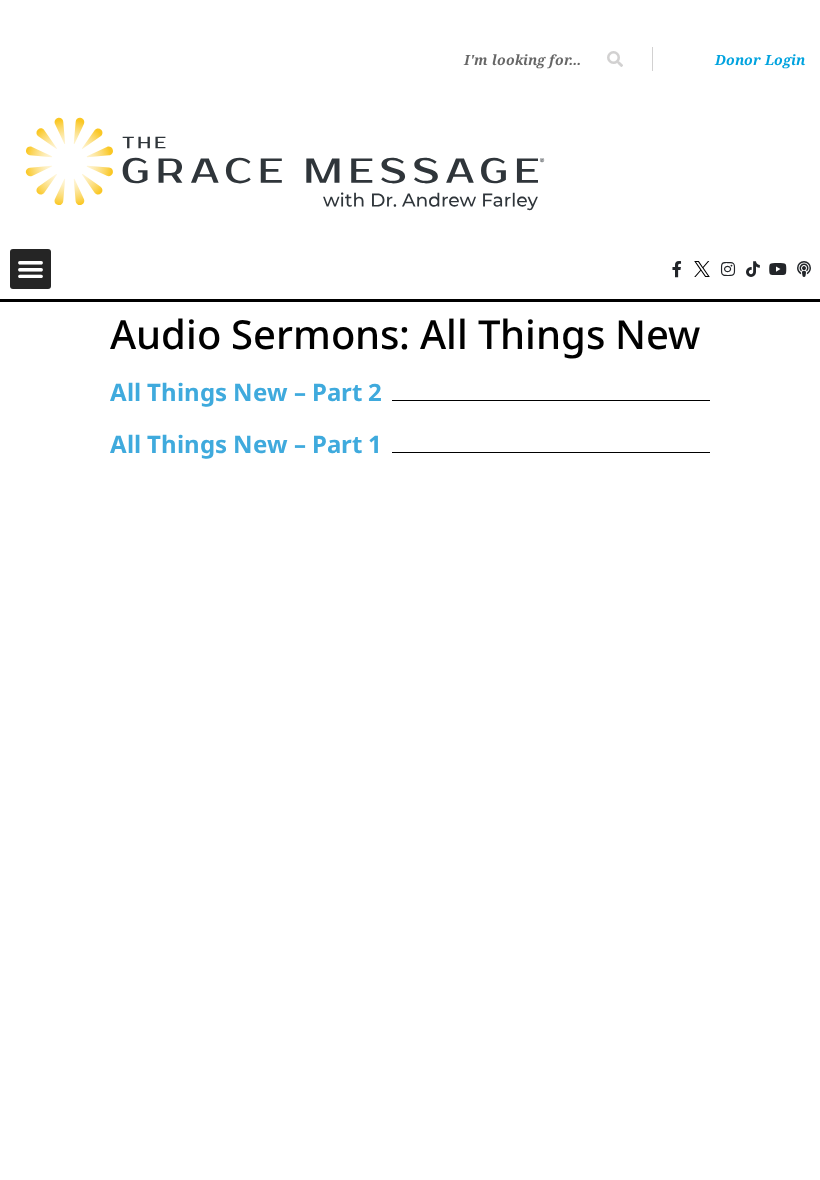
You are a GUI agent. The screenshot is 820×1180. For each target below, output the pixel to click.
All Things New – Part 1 (246, 443)
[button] (30, 269)
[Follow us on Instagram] (728, 269)
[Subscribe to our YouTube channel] (778, 269)
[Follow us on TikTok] (753, 269)
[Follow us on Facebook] (677, 269)
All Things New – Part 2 (246, 391)
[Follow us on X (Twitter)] (703, 269)
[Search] (615, 59)
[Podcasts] (804, 269)
